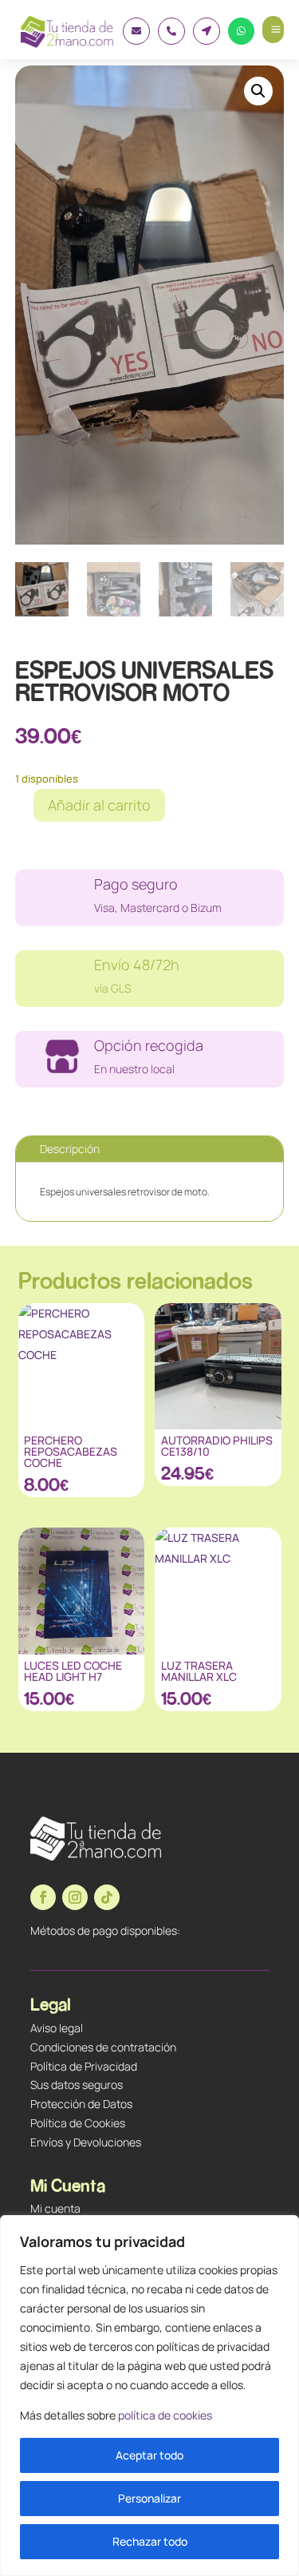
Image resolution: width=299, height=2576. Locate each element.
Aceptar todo (149, 2455)
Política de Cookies (78, 2123)
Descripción (70, 1149)
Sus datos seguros (77, 2085)
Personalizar (149, 2498)
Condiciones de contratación (103, 2047)
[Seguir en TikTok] (107, 1897)
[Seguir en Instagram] (75, 1897)
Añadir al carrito (99, 805)
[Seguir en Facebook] (43, 1897)
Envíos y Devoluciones (86, 2142)
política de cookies (165, 2415)
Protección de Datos (81, 2104)
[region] (149, 2396)
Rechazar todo (150, 2541)
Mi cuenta (55, 2208)
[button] (258, 91)
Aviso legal (57, 2028)
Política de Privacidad (84, 2066)
